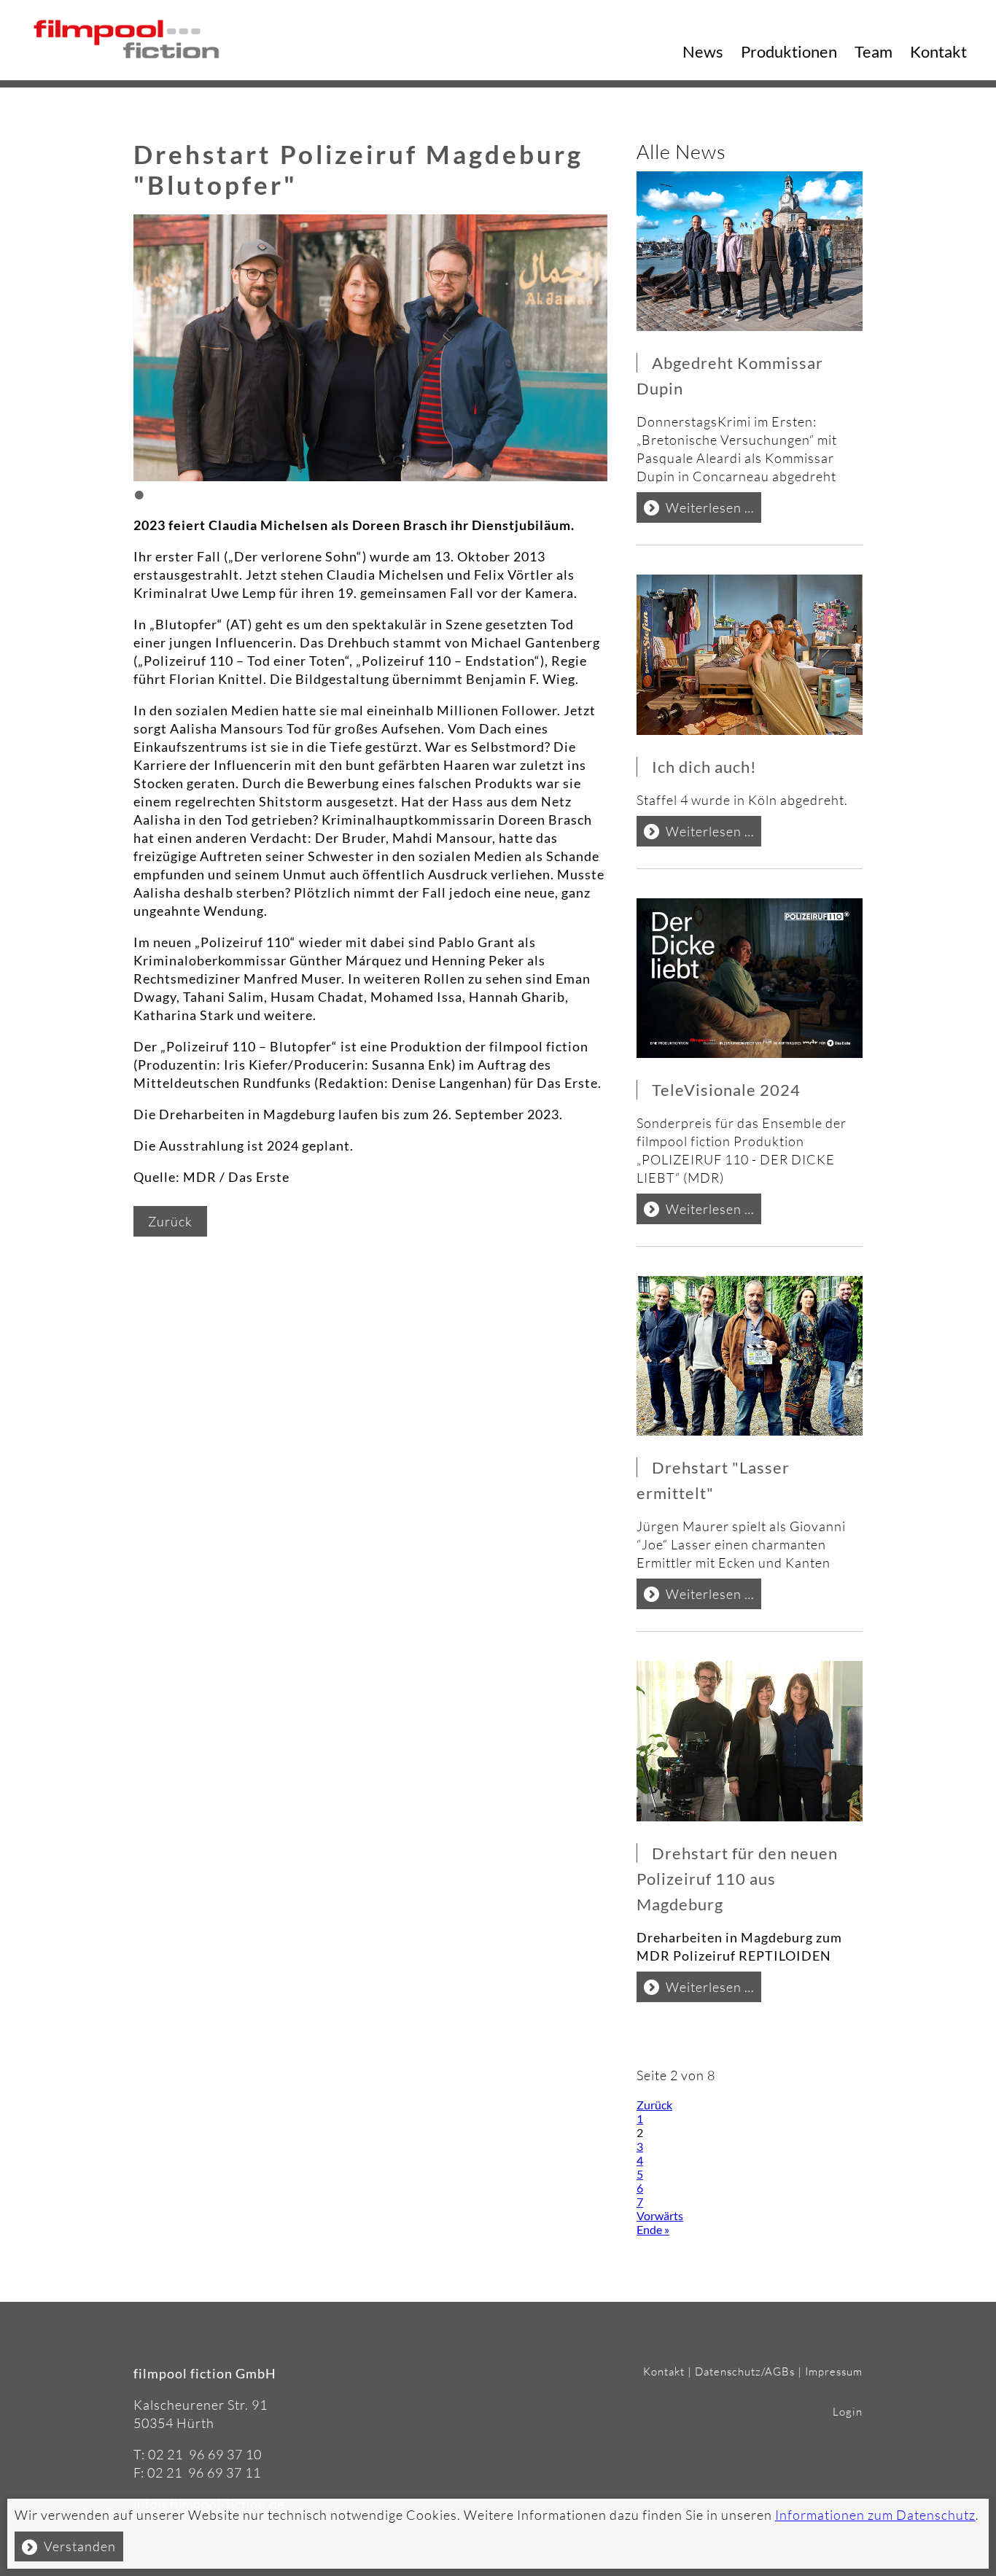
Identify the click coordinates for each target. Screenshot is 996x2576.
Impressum (834, 2371)
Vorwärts (660, 2215)
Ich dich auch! (704, 767)
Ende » (653, 2229)
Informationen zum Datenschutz (875, 2515)
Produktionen (789, 51)
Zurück (170, 1221)
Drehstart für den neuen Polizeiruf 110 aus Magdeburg (737, 1879)
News (703, 51)
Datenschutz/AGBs (745, 2371)
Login (848, 2412)
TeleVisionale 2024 (726, 1090)
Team (874, 51)
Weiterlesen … (713, 511)
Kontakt (938, 51)
